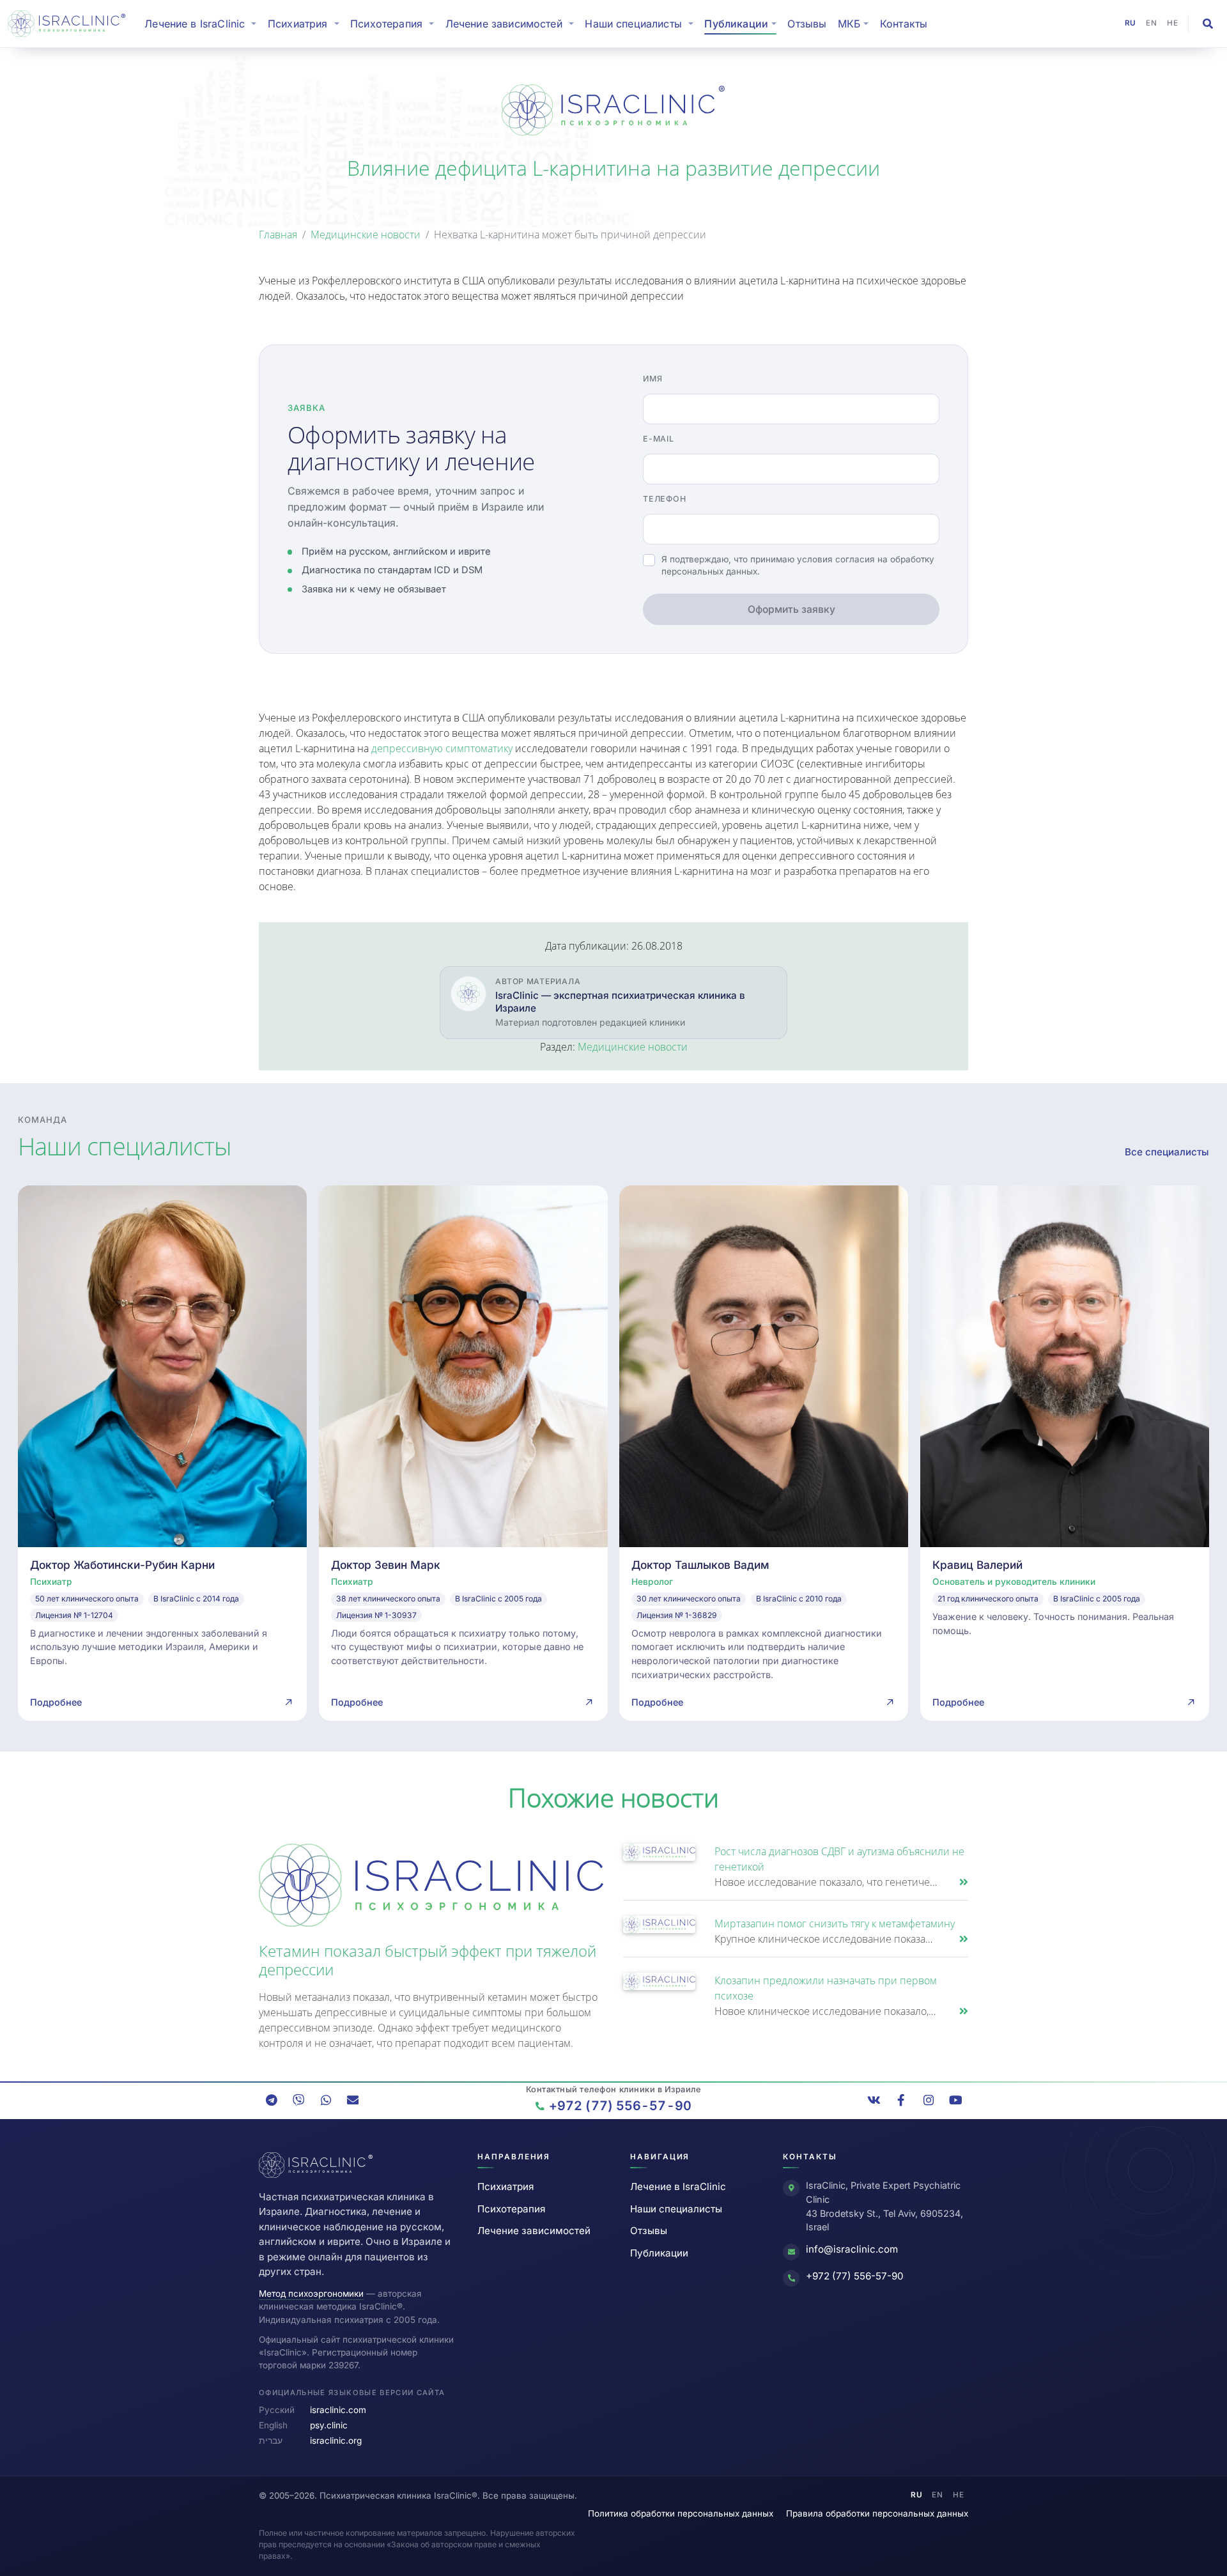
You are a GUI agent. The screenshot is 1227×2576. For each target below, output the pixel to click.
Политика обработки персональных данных (681, 2513)
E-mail (659, 439)
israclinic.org (336, 2441)
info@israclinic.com (852, 2249)
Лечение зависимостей (534, 2231)
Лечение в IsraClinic (203, 23)
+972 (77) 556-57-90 (855, 2276)
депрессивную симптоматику (442, 748)
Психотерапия (511, 2209)
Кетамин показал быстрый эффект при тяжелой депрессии (428, 1960)
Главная (278, 235)
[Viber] (298, 2100)
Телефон (664, 499)
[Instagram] (929, 2100)
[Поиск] (1208, 24)
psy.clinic (329, 2425)
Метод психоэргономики (311, 2294)
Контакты (904, 24)
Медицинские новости (366, 235)
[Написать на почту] (353, 2100)
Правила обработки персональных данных (877, 2513)
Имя (652, 379)
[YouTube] (955, 2100)
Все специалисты (1167, 1152)
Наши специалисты (676, 2209)
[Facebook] (901, 2100)
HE (1173, 23)
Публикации (659, 2253)
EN (1152, 23)
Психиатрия (505, 2187)
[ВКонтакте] (874, 2100)
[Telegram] (272, 2100)
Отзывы (807, 24)
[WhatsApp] (326, 2100)
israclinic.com (338, 2410)
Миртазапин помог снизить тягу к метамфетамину (835, 1924)
